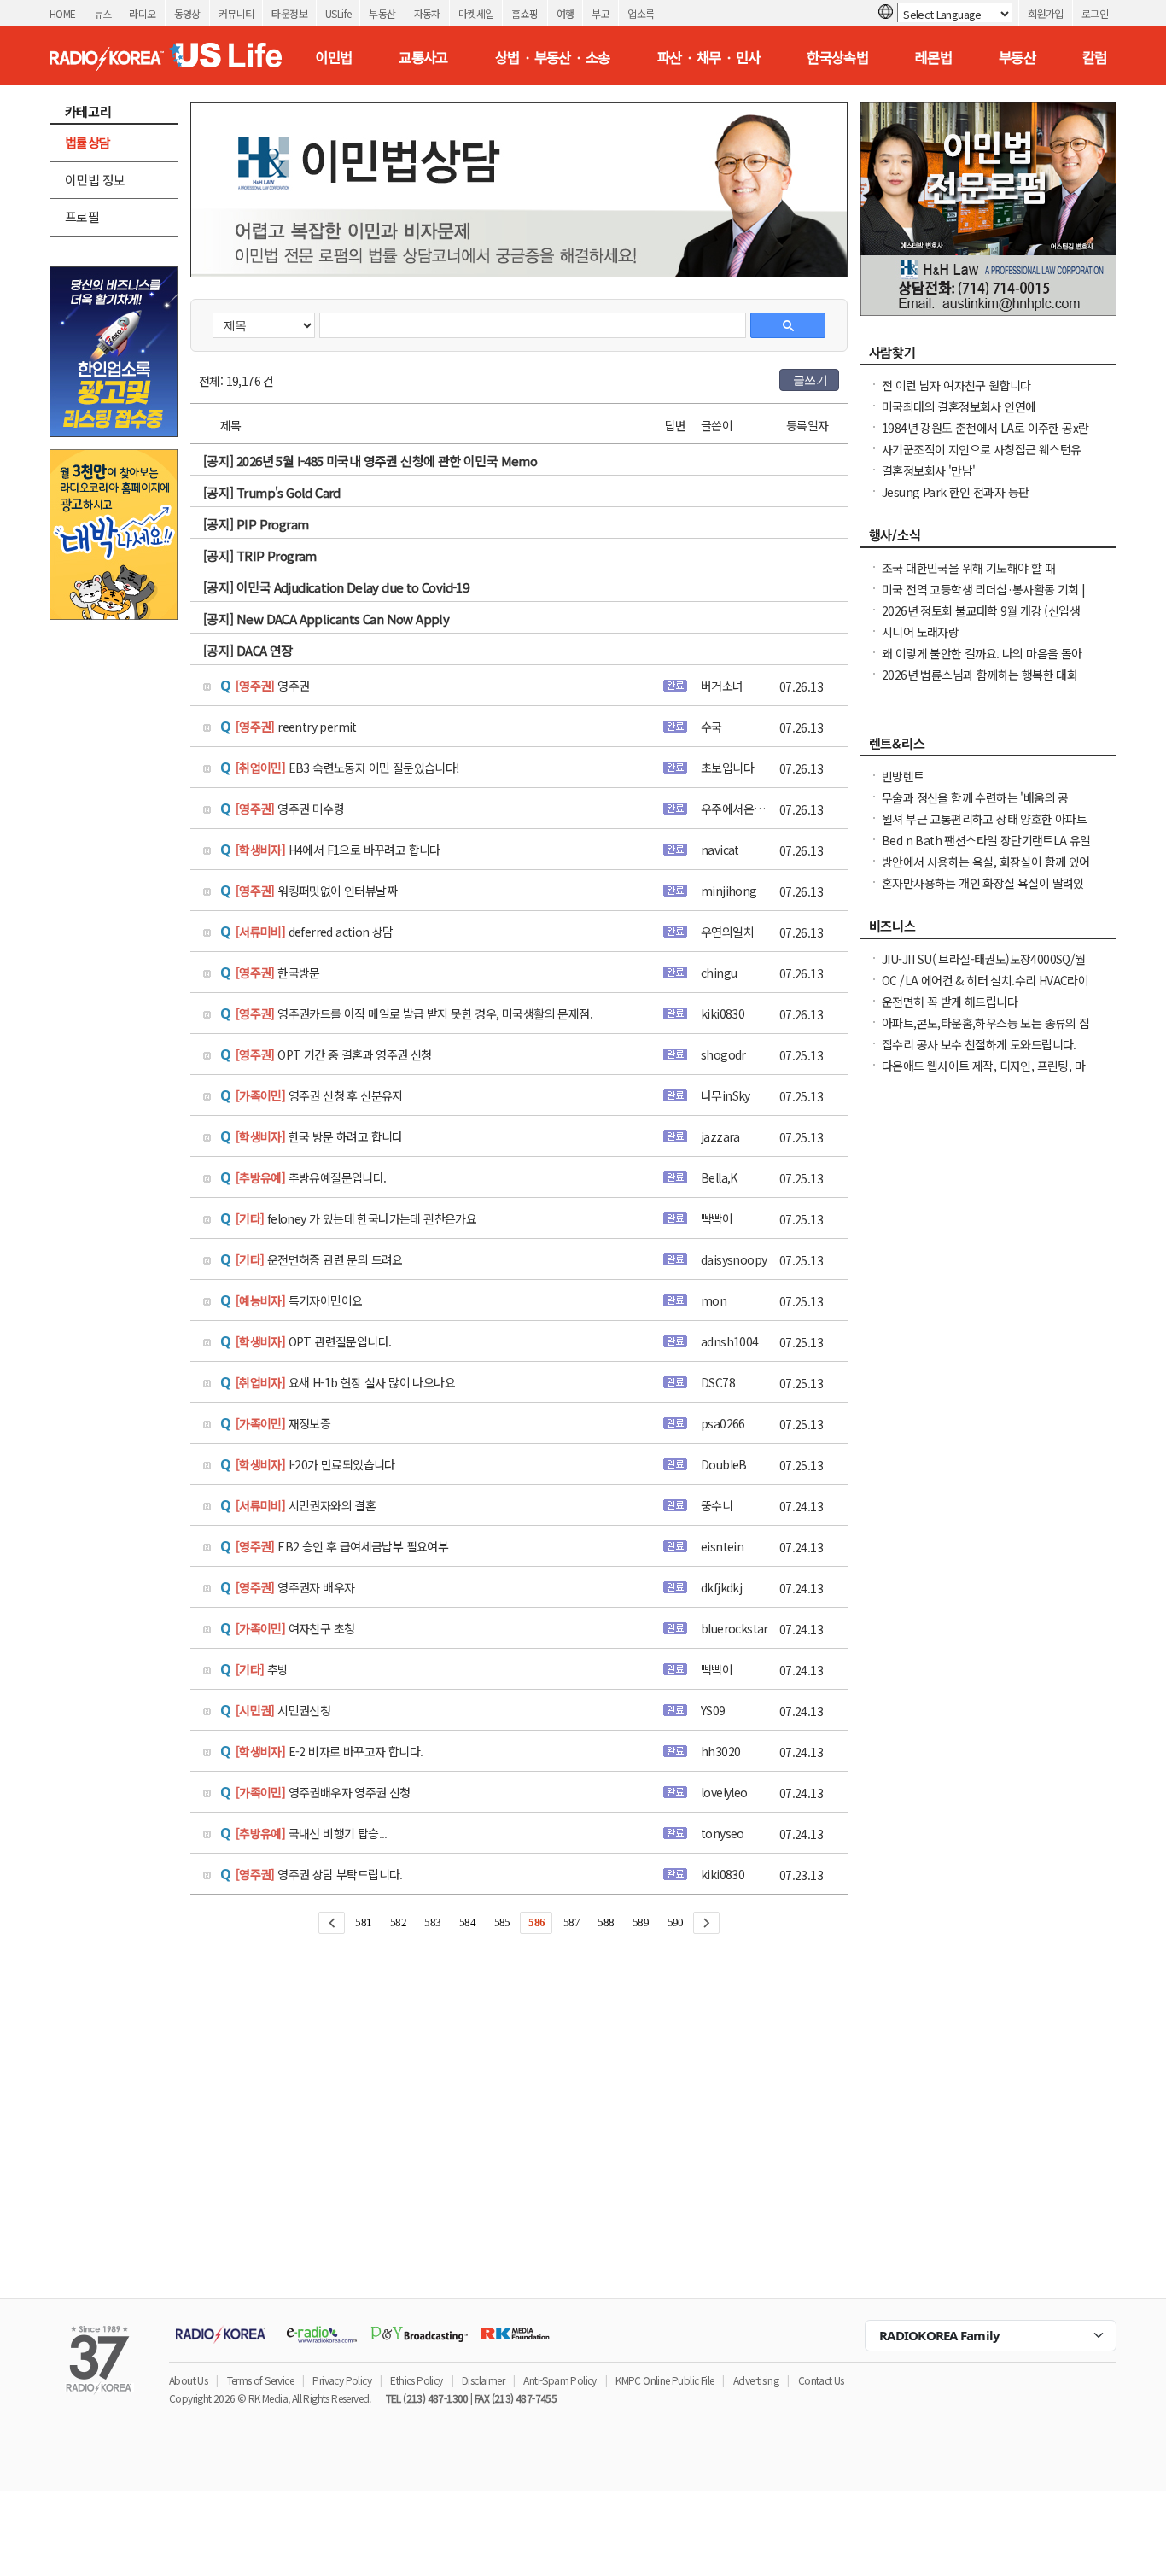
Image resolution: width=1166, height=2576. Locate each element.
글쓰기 (810, 380)
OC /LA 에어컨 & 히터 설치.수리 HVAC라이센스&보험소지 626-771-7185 (985, 989)
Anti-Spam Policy (560, 2380)
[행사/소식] (988, 540)
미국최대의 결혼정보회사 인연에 (959, 406)
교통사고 (423, 57)
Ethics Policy (416, 2380)
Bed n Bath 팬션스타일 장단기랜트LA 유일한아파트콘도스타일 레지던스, (986, 849)
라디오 (142, 13)
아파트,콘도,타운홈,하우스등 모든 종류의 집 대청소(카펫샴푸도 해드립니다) (986, 1031)
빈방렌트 (903, 776)
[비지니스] (988, 931)
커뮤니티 (236, 13)
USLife (338, 13)
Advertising (756, 2380)
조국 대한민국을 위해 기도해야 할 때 (968, 568)
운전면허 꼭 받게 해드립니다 (950, 1002)
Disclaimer (483, 2380)
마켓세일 (476, 13)
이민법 (333, 57)
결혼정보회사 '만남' (928, 470)
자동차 (427, 13)
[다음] (706, 1923)
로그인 (1095, 13)
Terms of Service (260, 2380)
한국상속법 (837, 57)
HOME (63, 13)
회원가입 (1046, 13)
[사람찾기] (988, 357)
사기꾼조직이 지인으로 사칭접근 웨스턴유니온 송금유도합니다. (981, 458)
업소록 (641, 13)
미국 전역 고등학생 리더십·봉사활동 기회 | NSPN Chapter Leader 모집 (984, 598)
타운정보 (289, 13)
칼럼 (1095, 57)
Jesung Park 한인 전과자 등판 (955, 492)
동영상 (187, 13)
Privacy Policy (342, 2380)
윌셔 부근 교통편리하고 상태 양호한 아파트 (984, 819)
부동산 (382, 13)
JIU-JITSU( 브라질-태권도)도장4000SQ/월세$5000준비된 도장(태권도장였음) (984, 967)
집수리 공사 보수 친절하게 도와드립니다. (979, 1044)
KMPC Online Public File (665, 2380)
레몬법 (933, 57)
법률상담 (88, 142)
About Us (188, 2380)
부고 (600, 13)
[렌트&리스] (988, 748)
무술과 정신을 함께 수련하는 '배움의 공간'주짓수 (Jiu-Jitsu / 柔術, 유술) (975, 806)
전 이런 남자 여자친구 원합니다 (956, 385)
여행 (566, 13)
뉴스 (103, 13)
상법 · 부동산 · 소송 (553, 57)
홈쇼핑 (525, 13)
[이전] (332, 1923)
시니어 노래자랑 (920, 632)
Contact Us (821, 2380)
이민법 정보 (95, 180)
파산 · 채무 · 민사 (709, 57)
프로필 (82, 216)
